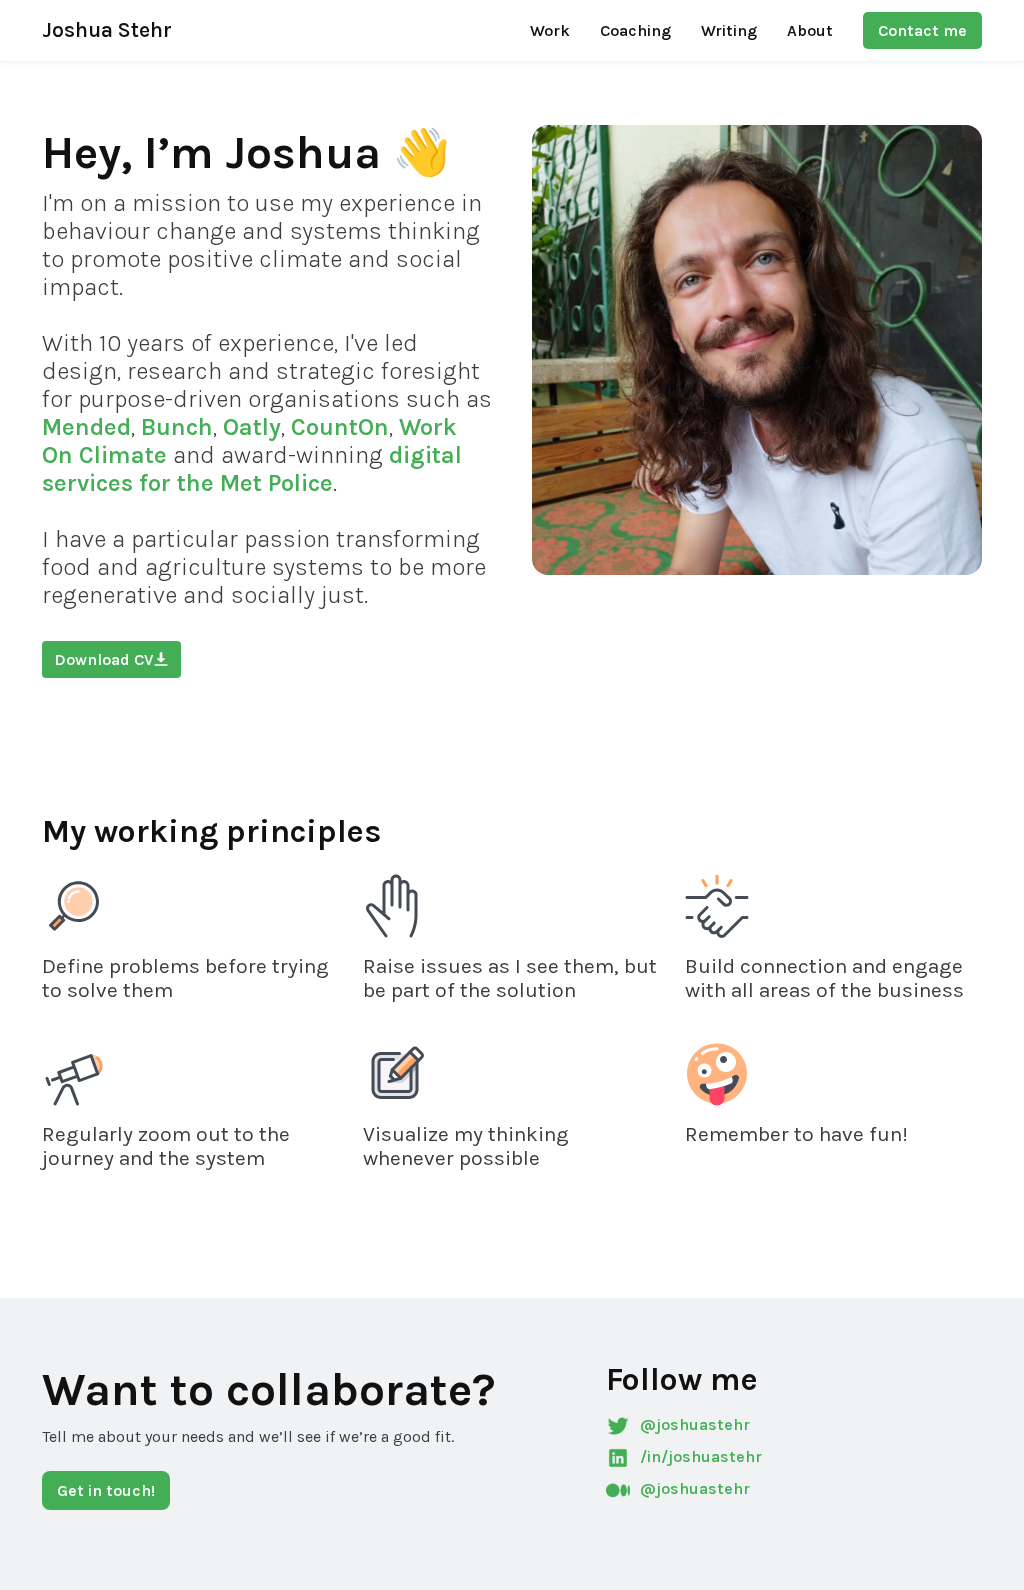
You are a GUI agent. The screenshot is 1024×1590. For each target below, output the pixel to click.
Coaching (635, 30)
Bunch (177, 427)
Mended (86, 427)
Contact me (922, 30)
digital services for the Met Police (252, 469)
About (810, 30)
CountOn (340, 427)
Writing (729, 30)
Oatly (252, 427)
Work (550, 30)
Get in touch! (106, 1490)
